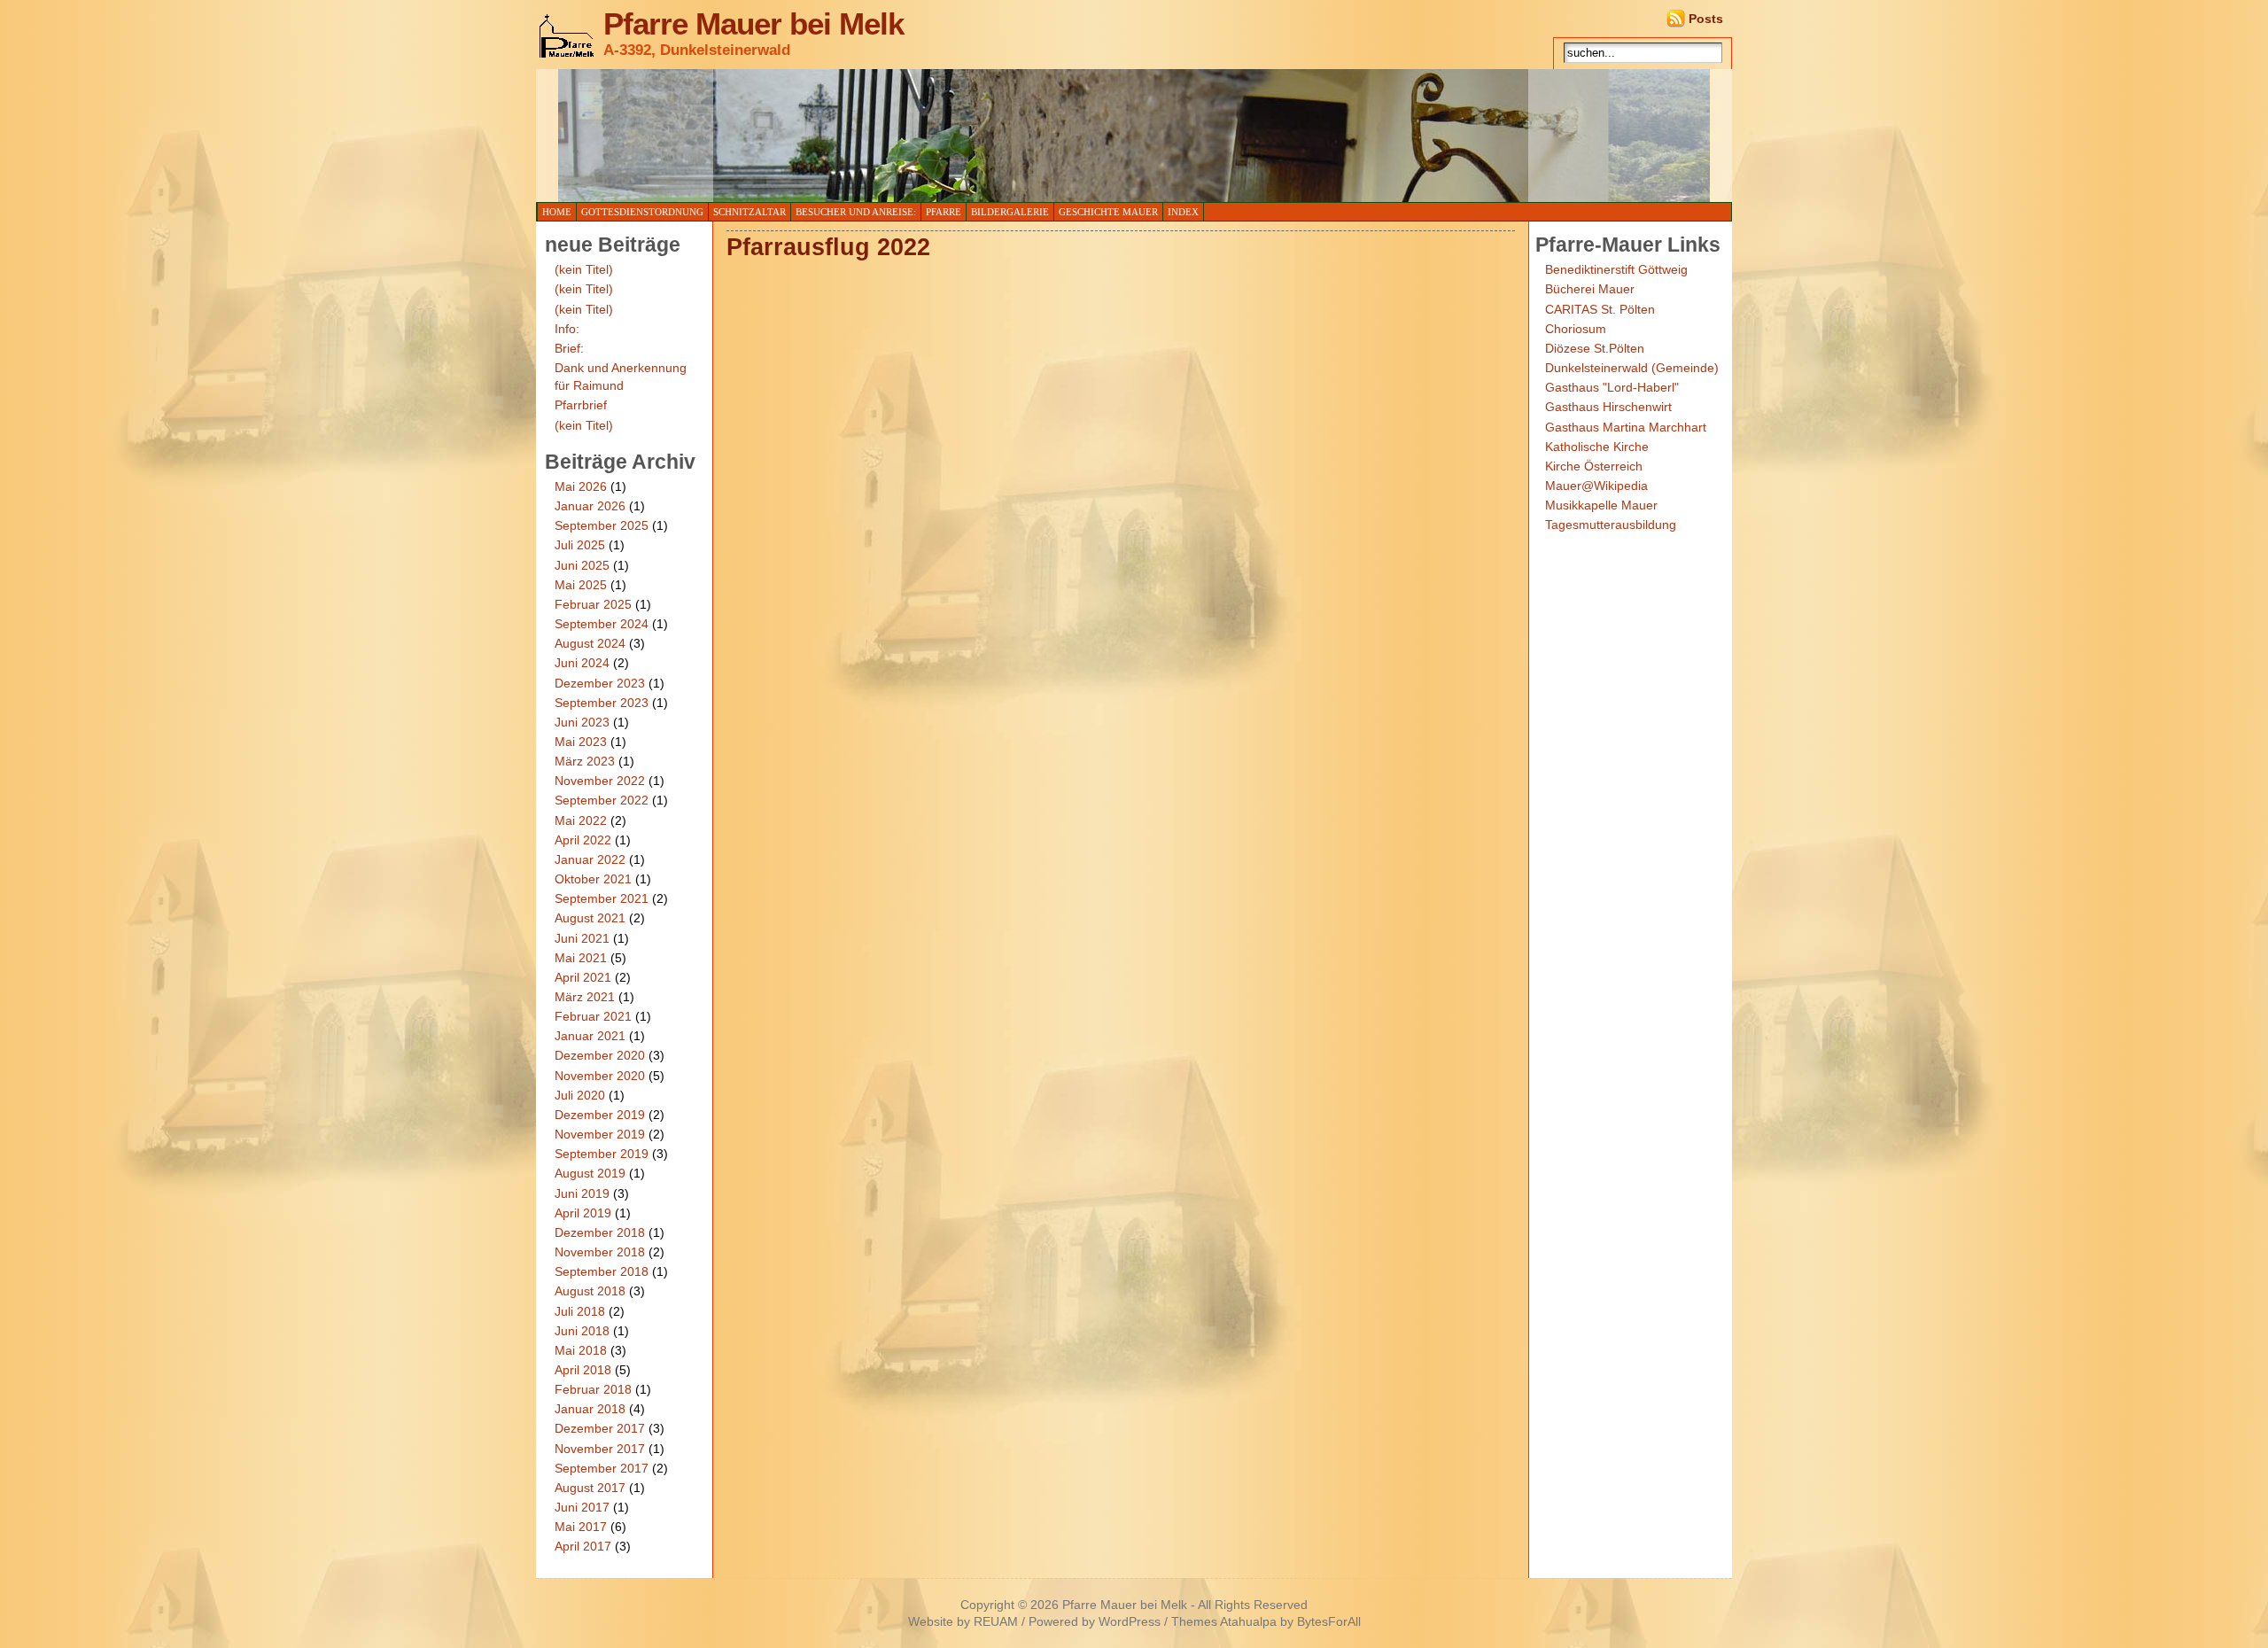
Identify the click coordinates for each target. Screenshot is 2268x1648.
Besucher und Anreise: (856, 212)
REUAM (996, 1622)
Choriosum (1576, 329)
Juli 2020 (580, 1095)
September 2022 (602, 800)
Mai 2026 (581, 486)
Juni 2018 (582, 1331)
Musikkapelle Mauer (1601, 505)
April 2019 (583, 1213)
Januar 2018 (590, 1409)
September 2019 (602, 1154)
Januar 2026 (590, 506)
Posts (1706, 19)
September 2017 (602, 1468)
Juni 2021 (582, 938)
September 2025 (602, 525)
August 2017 (590, 1488)
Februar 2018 (593, 1389)
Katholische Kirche (1597, 447)
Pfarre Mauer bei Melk (753, 24)
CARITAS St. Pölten (1600, 309)
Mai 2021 (581, 958)
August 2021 (590, 918)
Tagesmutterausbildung (1611, 525)
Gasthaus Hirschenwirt (1608, 407)
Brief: (569, 348)
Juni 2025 (582, 565)
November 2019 (600, 1134)
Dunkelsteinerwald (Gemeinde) (1632, 368)
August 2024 (590, 643)
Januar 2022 (590, 859)
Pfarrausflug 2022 (828, 247)
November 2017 (600, 1449)
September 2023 (602, 703)
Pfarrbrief (581, 405)
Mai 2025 (581, 585)
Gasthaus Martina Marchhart (1626, 427)
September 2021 (602, 898)
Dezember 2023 (600, 683)
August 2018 (590, 1291)
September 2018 (602, 1271)
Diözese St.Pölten (1595, 348)
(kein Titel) (584, 269)
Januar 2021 (590, 1036)
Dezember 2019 (600, 1115)
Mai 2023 (581, 742)
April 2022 (583, 840)
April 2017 (583, 1546)
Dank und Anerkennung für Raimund (621, 377)
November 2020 (600, 1076)
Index (1183, 212)
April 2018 (583, 1370)
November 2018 (600, 1252)
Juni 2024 (582, 663)
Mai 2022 (581, 820)
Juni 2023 (582, 722)
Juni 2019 (582, 1193)
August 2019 (590, 1173)
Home (557, 212)
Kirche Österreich (1594, 466)
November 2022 (600, 781)
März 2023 (585, 761)
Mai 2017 (581, 1527)
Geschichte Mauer (1108, 212)
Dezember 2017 (600, 1428)
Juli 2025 (580, 545)
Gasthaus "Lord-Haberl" (1612, 387)
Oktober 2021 (593, 879)
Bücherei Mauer (1590, 289)
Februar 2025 (593, 604)
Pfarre (944, 212)
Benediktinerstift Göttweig (1616, 269)
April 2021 (583, 977)
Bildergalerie (1010, 212)
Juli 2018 (580, 1311)
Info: (567, 329)
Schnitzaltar (750, 212)
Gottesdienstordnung (642, 212)
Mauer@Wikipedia (1596, 486)
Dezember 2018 (600, 1232)
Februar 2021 (593, 1016)
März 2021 (585, 997)
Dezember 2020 (600, 1055)
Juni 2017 (582, 1507)
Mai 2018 (581, 1350)
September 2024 (602, 624)
